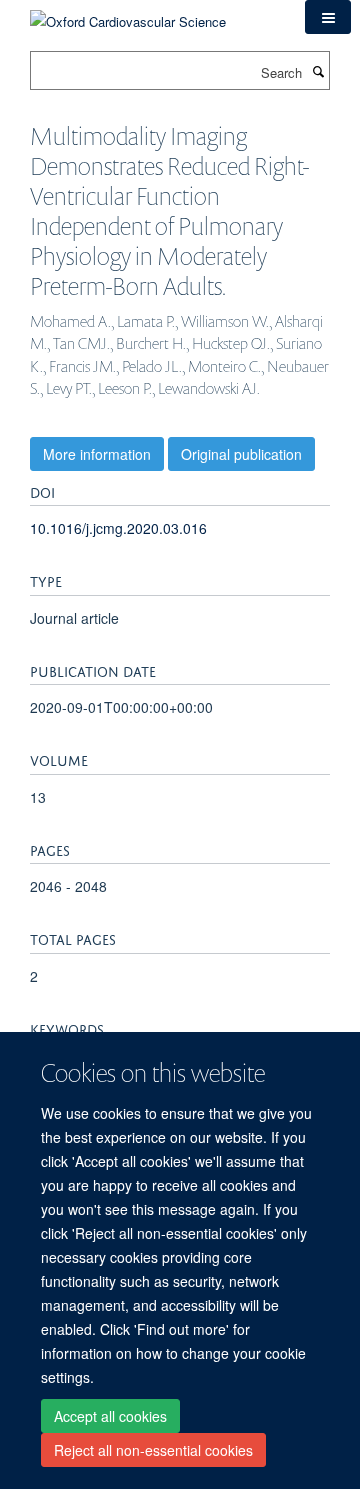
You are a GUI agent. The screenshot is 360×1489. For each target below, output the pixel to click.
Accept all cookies (110, 1416)
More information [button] (97, 454)
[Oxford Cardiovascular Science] (128, 14)
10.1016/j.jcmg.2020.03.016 (118, 528)
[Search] (318, 71)
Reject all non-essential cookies (153, 1450)
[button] (328, 17)
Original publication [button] (241, 454)
